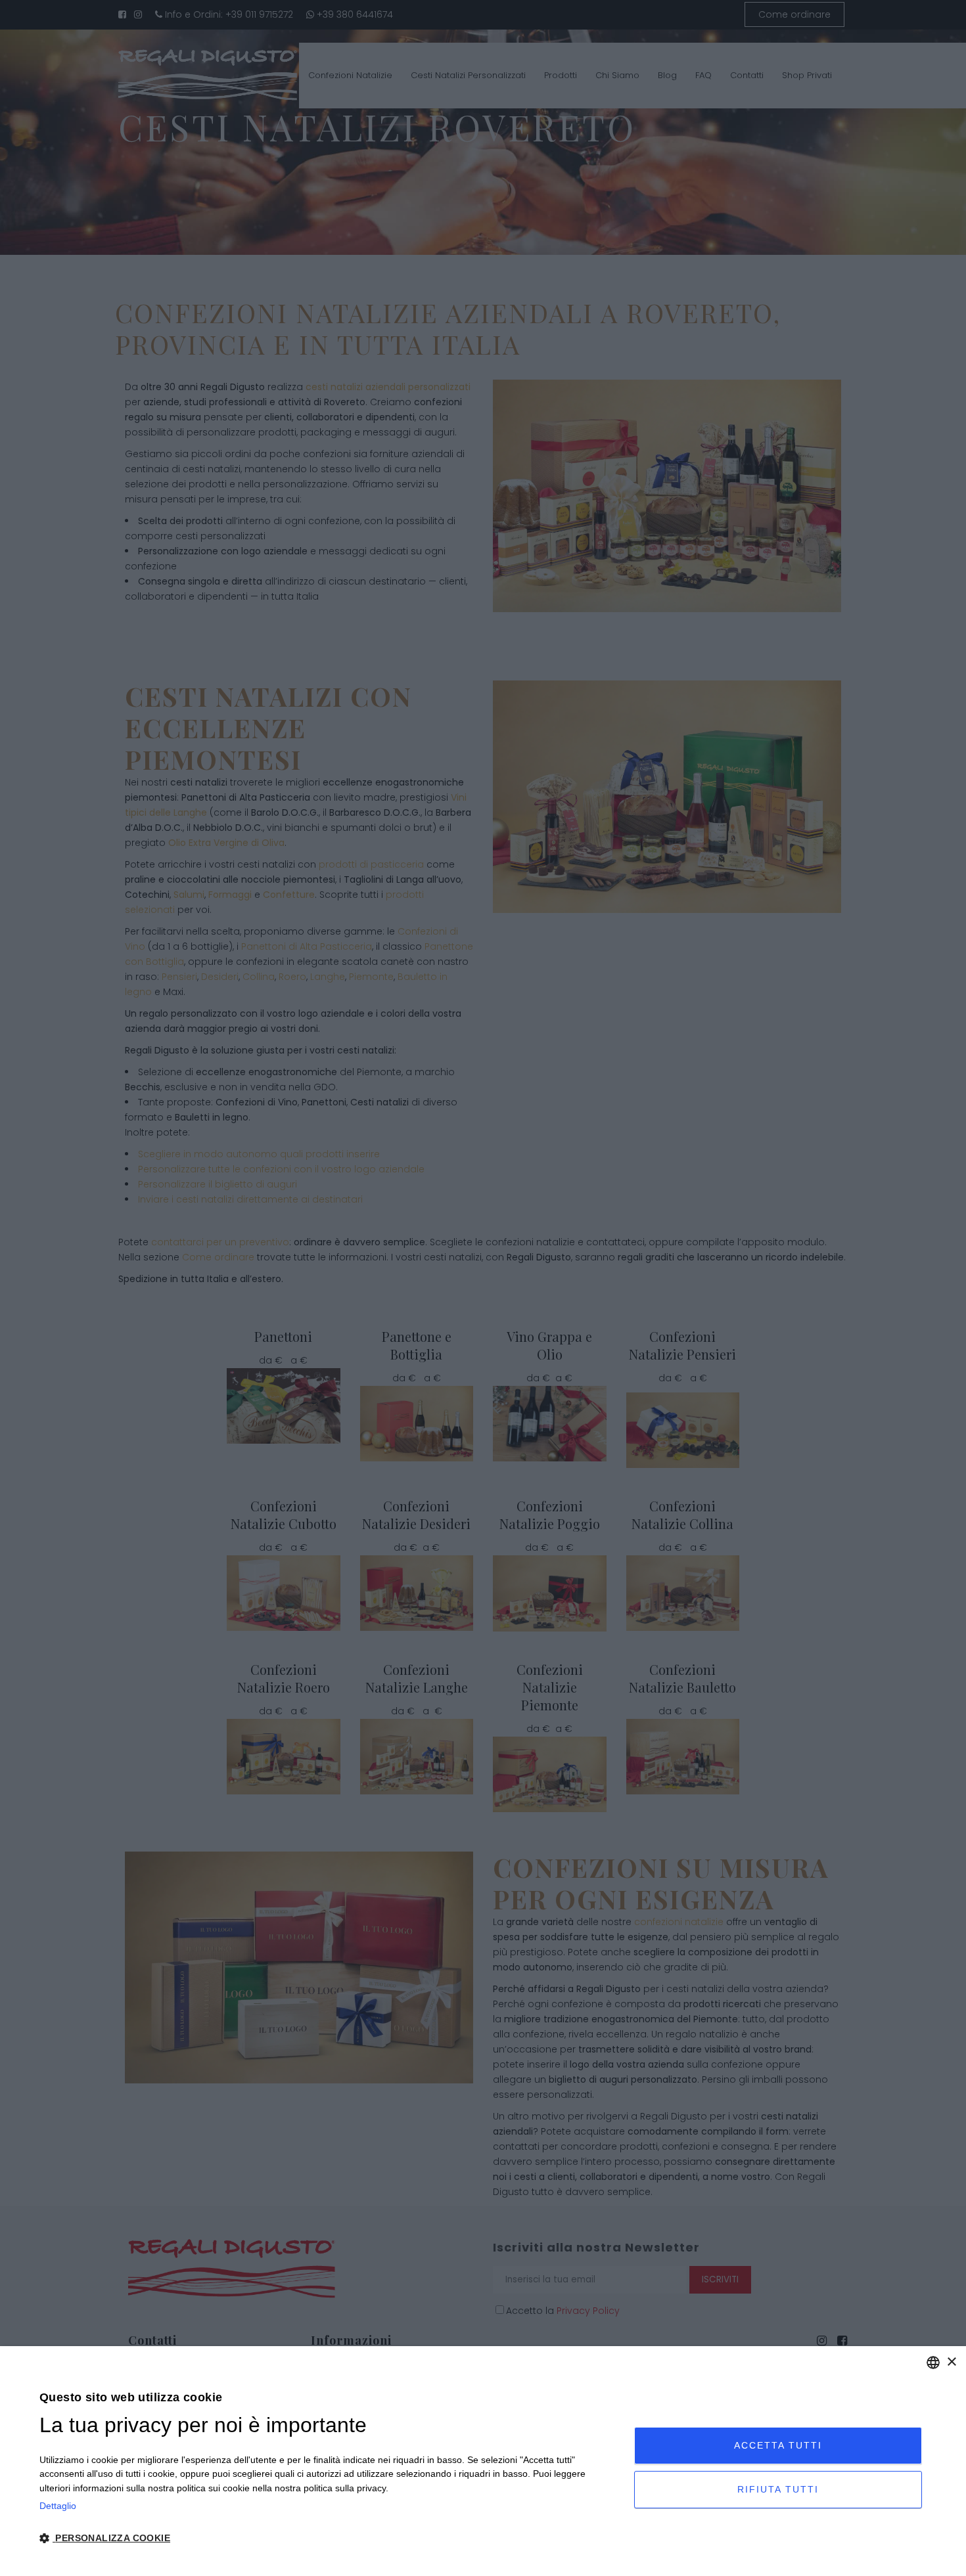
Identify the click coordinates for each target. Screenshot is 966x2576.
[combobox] (933, 2363)
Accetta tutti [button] (778, 2445)
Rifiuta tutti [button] (778, 2489)
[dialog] (483, 2461)
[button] (328, 2539)
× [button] (951, 2362)
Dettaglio (58, 2506)
